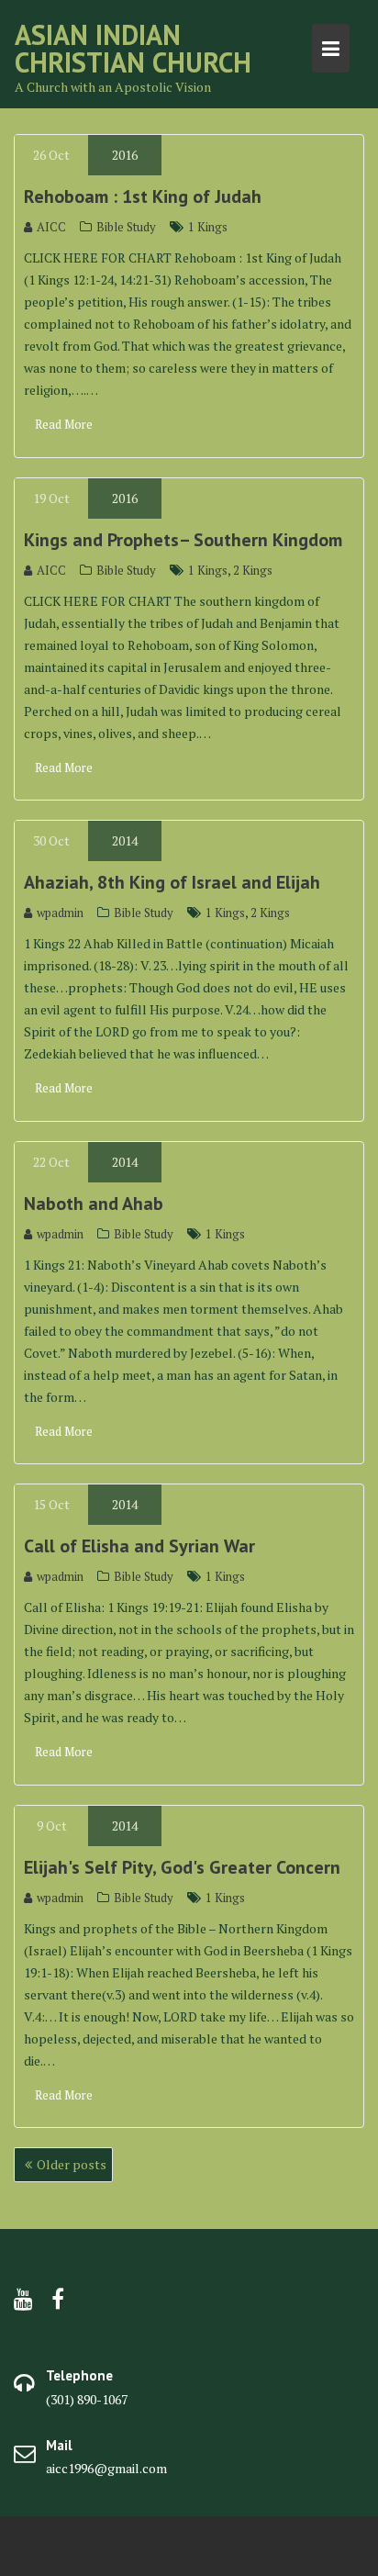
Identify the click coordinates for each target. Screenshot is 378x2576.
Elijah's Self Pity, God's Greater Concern (182, 1867)
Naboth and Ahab (94, 1204)
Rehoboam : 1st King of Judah (143, 196)
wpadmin (60, 913)
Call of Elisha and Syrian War (139, 1546)
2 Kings (253, 570)
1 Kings (208, 227)
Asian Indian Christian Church (133, 48)
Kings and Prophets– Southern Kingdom (183, 540)
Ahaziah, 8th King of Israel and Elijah (172, 882)
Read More (64, 424)
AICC (51, 227)
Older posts (72, 2164)
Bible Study (126, 227)
